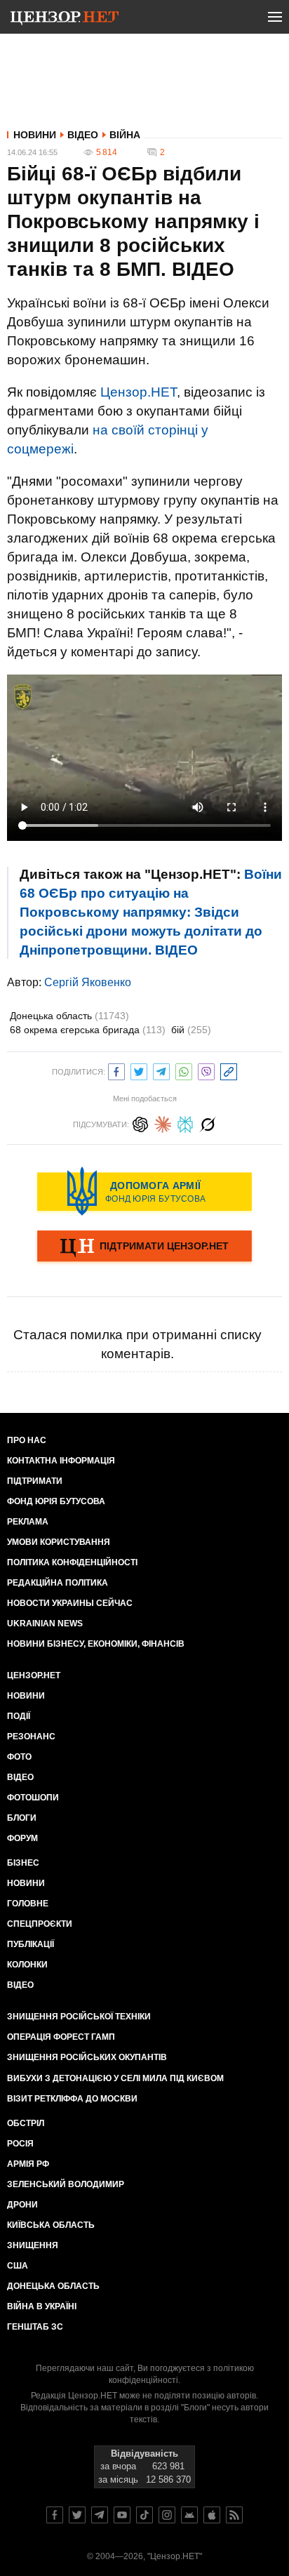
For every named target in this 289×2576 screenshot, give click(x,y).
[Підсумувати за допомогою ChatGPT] (140, 1123)
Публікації (31, 1944)
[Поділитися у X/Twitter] (139, 1070)
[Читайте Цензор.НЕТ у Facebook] (55, 2515)
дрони (22, 2205)
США (18, 2266)
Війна (125, 135)
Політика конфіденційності (72, 1562)
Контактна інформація (61, 1461)
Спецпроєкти (40, 1924)
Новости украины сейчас (70, 1603)
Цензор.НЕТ (139, 392)
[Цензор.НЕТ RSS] (234, 2515)
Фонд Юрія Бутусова (56, 1501)
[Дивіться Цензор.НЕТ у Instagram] (167, 2515)
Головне (28, 1904)
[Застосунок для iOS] (212, 2515)
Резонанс (31, 1737)
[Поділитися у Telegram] (161, 1070)
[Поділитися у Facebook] (116, 1070)
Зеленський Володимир (66, 2184)
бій (191, 1030)
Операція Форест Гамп (61, 2037)
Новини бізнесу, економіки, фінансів (96, 1644)
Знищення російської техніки (79, 2017)
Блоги (22, 1818)
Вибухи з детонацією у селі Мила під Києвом (115, 2078)
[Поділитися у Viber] (206, 1070)
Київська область (51, 2225)
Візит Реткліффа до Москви (72, 2099)
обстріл (26, 2123)
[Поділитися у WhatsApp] (184, 1070)
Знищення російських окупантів (87, 2057)
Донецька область (69, 1016)
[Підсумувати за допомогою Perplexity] (185, 1123)
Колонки (27, 1965)
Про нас (27, 1440)
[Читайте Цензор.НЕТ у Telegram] (100, 2515)
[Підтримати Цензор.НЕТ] (144, 1247)
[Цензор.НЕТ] (65, 20)
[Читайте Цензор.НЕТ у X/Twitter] (77, 2515)
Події (19, 1716)
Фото (19, 1757)
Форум (22, 1838)
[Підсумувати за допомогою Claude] (163, 1123)
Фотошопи (33, 1798)
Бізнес (23, 1863)
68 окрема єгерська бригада (88, 1030)
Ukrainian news (45, 1624)
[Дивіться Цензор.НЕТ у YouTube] (122, 2515)
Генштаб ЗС (35, 2327)
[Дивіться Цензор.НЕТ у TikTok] (144, 2515)
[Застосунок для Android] (189, 2515)
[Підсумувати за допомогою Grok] (208, 1123)
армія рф (28, 2164)
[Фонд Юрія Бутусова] (144, 1191)
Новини (35, 135)
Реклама (28, 1522)
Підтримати (35, 1481)
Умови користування (59, 1542)
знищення (33, 2245)
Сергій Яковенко (88, 982)
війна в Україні (42, 2306)
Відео (83, 135)
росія (20, 2144)
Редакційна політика (58, 1583)
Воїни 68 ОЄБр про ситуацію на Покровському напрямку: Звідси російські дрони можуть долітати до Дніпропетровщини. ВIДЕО (151, 912)
